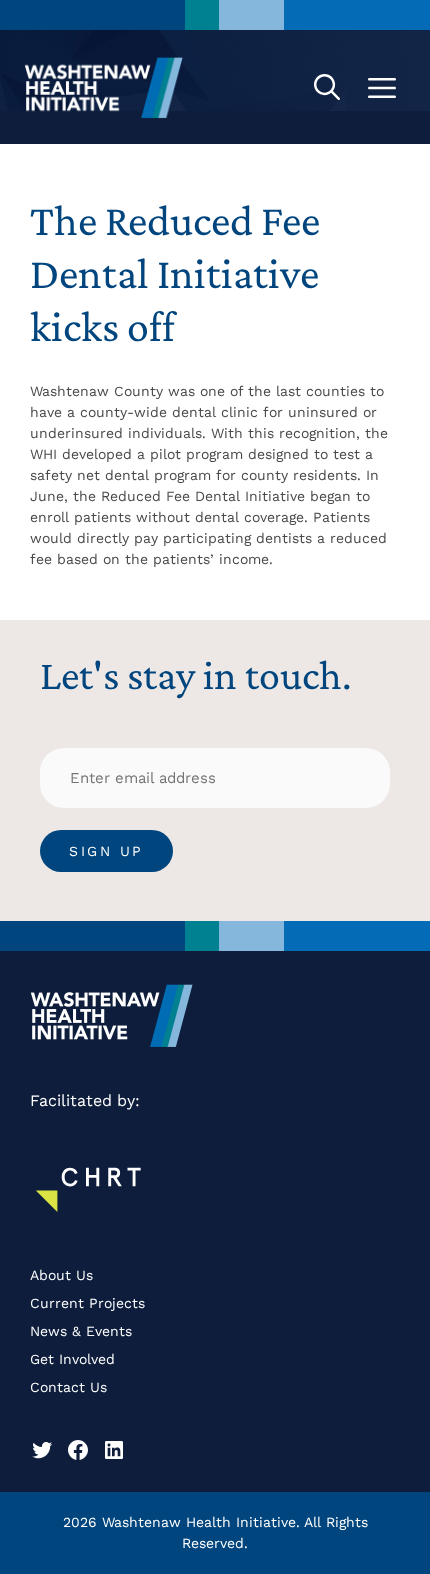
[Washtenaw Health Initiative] (104, 87)
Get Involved (72, 1359)
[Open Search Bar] (327, 87)
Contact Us (68, 1387)
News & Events (81, 1331)
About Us (61, 1275)
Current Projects (87, 1303)
